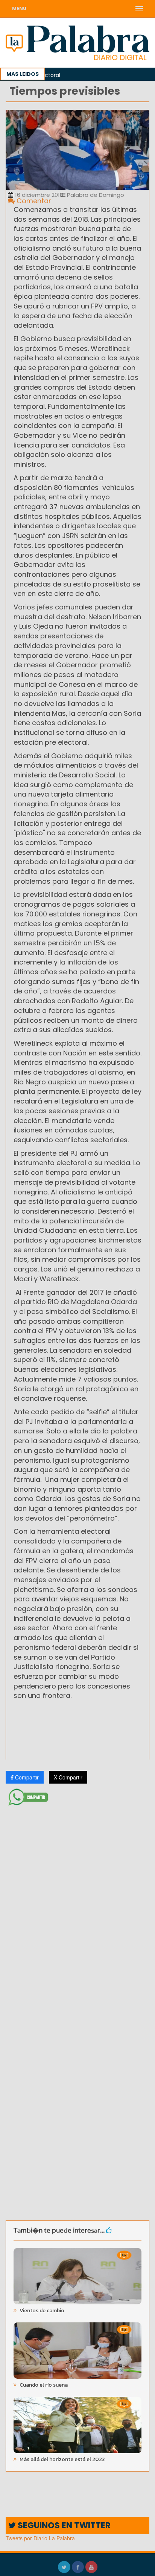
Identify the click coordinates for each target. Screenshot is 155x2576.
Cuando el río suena (43, 2385)
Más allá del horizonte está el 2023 (62, 2459)
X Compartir (68, 1777)
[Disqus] (77, 1908)
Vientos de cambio (41, 2311)
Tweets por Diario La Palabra (40, 2538)
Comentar (33, 201)
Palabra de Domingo (95, 195)
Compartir (26, 1777)
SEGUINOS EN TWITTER (63, 2525)
